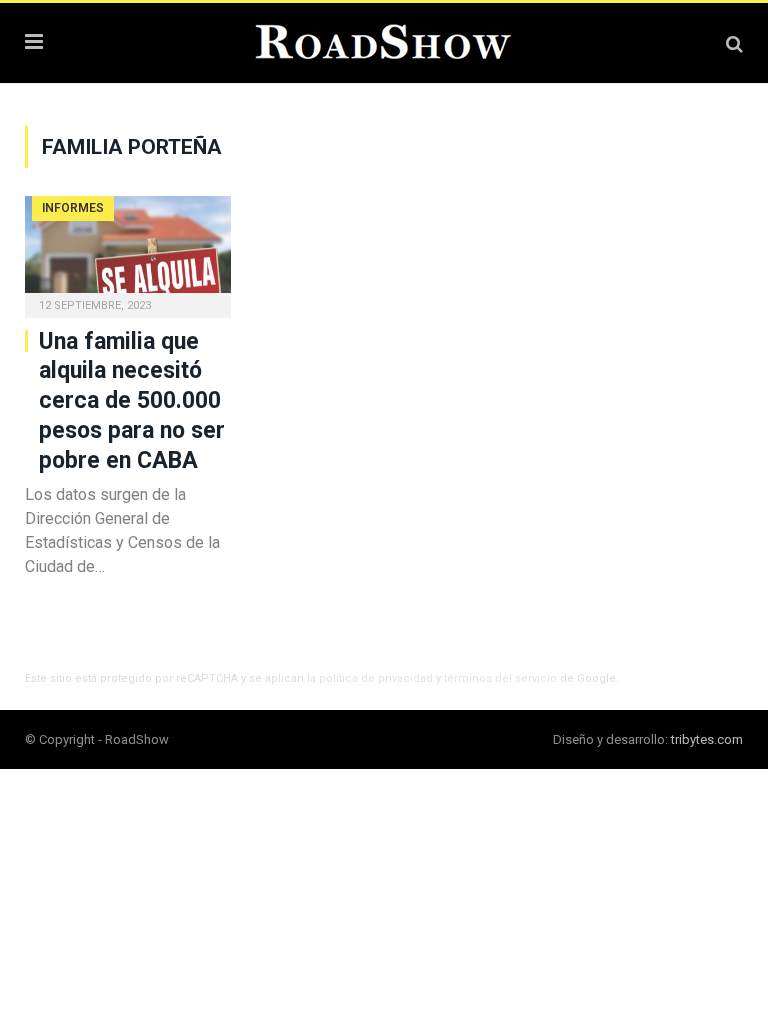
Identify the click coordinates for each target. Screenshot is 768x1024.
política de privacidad (376, 678)
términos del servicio (500, 678)
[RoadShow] (384, 40)
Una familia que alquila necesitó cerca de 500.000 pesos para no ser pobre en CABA (132, 401)
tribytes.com (707, 739)
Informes (73, 208)
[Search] (734, 43)
